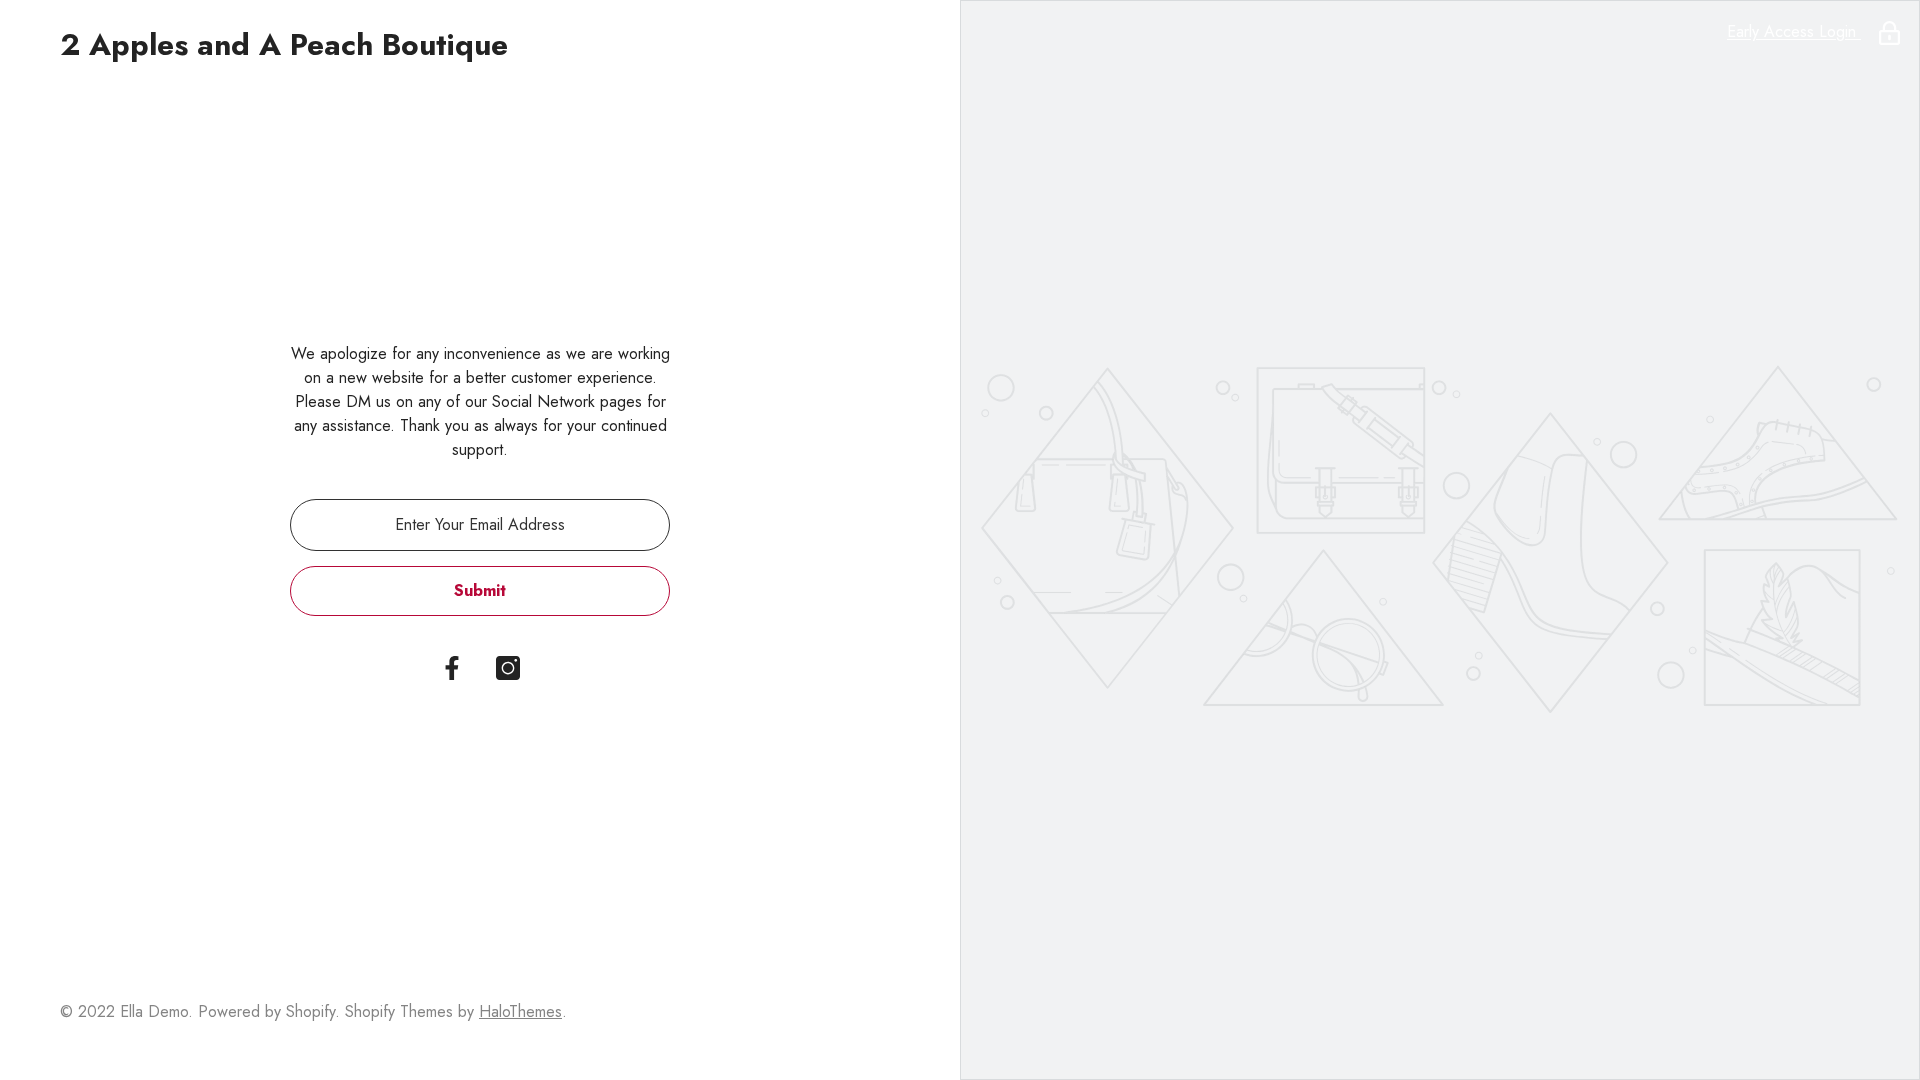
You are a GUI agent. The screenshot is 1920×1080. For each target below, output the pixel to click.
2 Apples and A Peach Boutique (284, 45)
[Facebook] (452, 668)
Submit (480, 590)
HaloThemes (520, 1011)
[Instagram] (508, 668)
